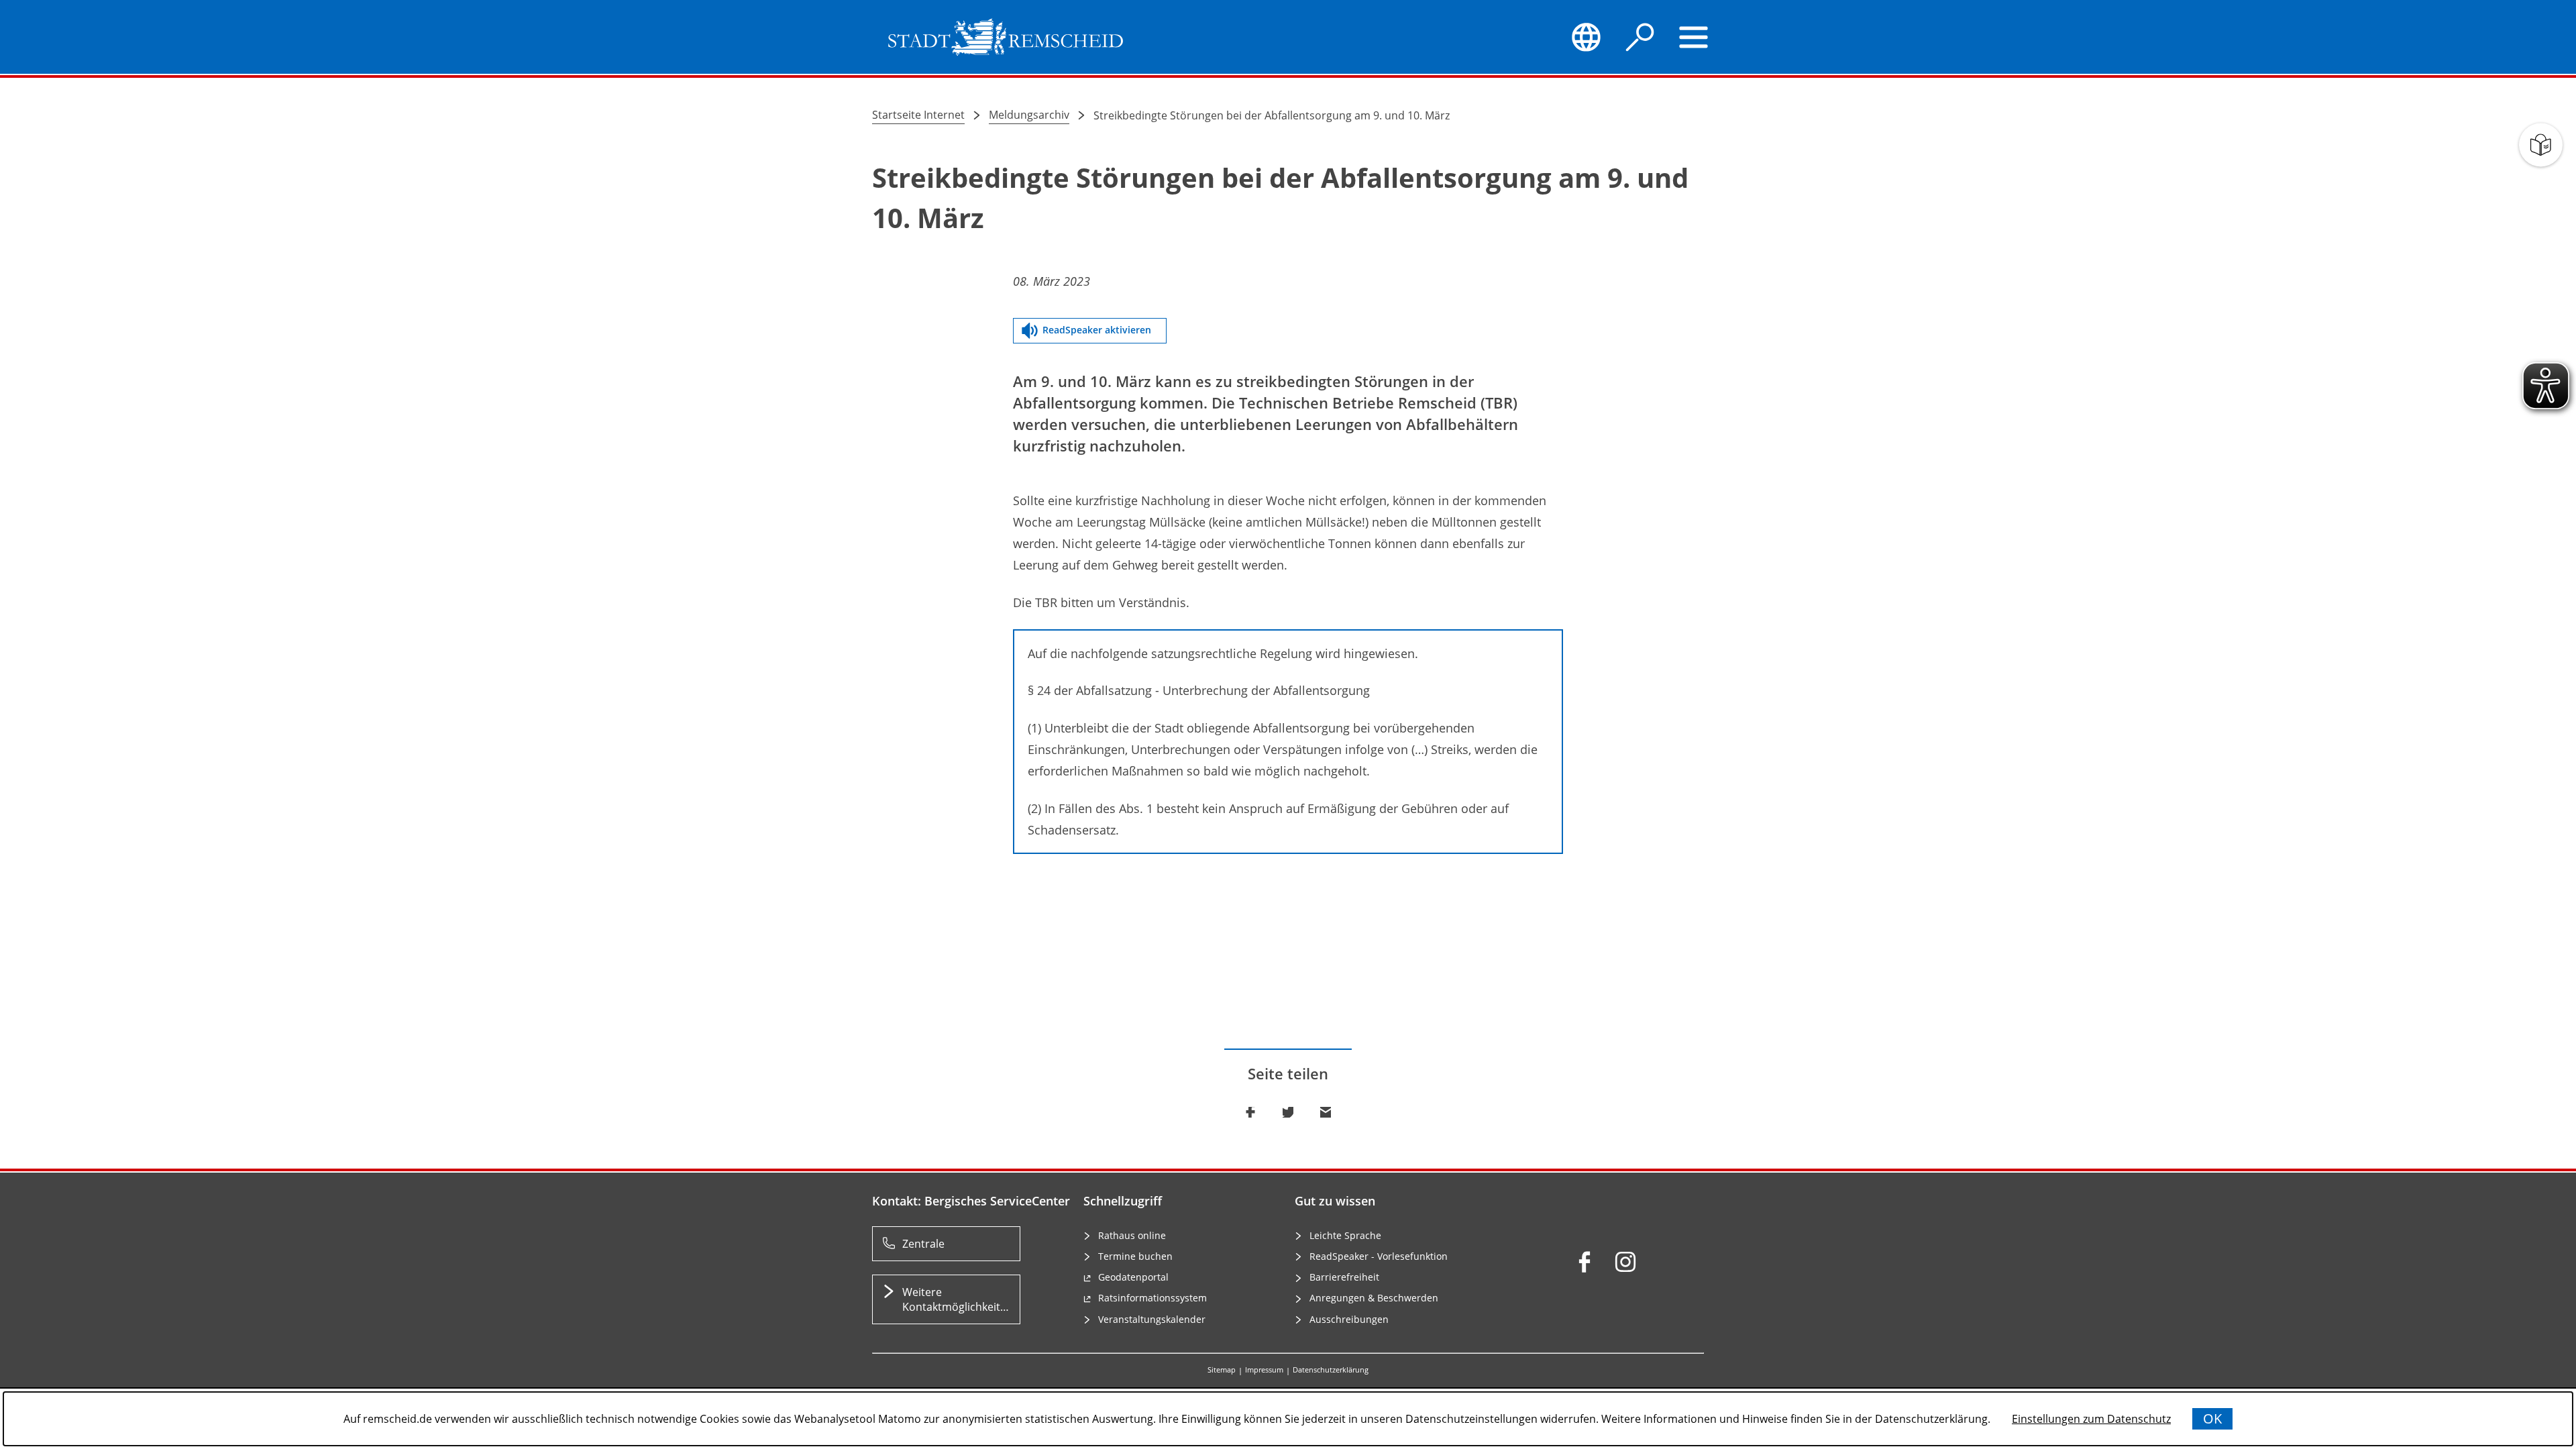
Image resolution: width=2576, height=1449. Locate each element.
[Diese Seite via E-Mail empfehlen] (1326, 1112)
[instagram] (1625, 1262)
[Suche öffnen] (1640, 37)
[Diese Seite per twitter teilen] (1288, 1112)
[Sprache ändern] (1586, 37)
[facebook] (1585, 1262)
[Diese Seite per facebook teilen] (1250, 1112)
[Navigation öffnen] (1694, 37)
